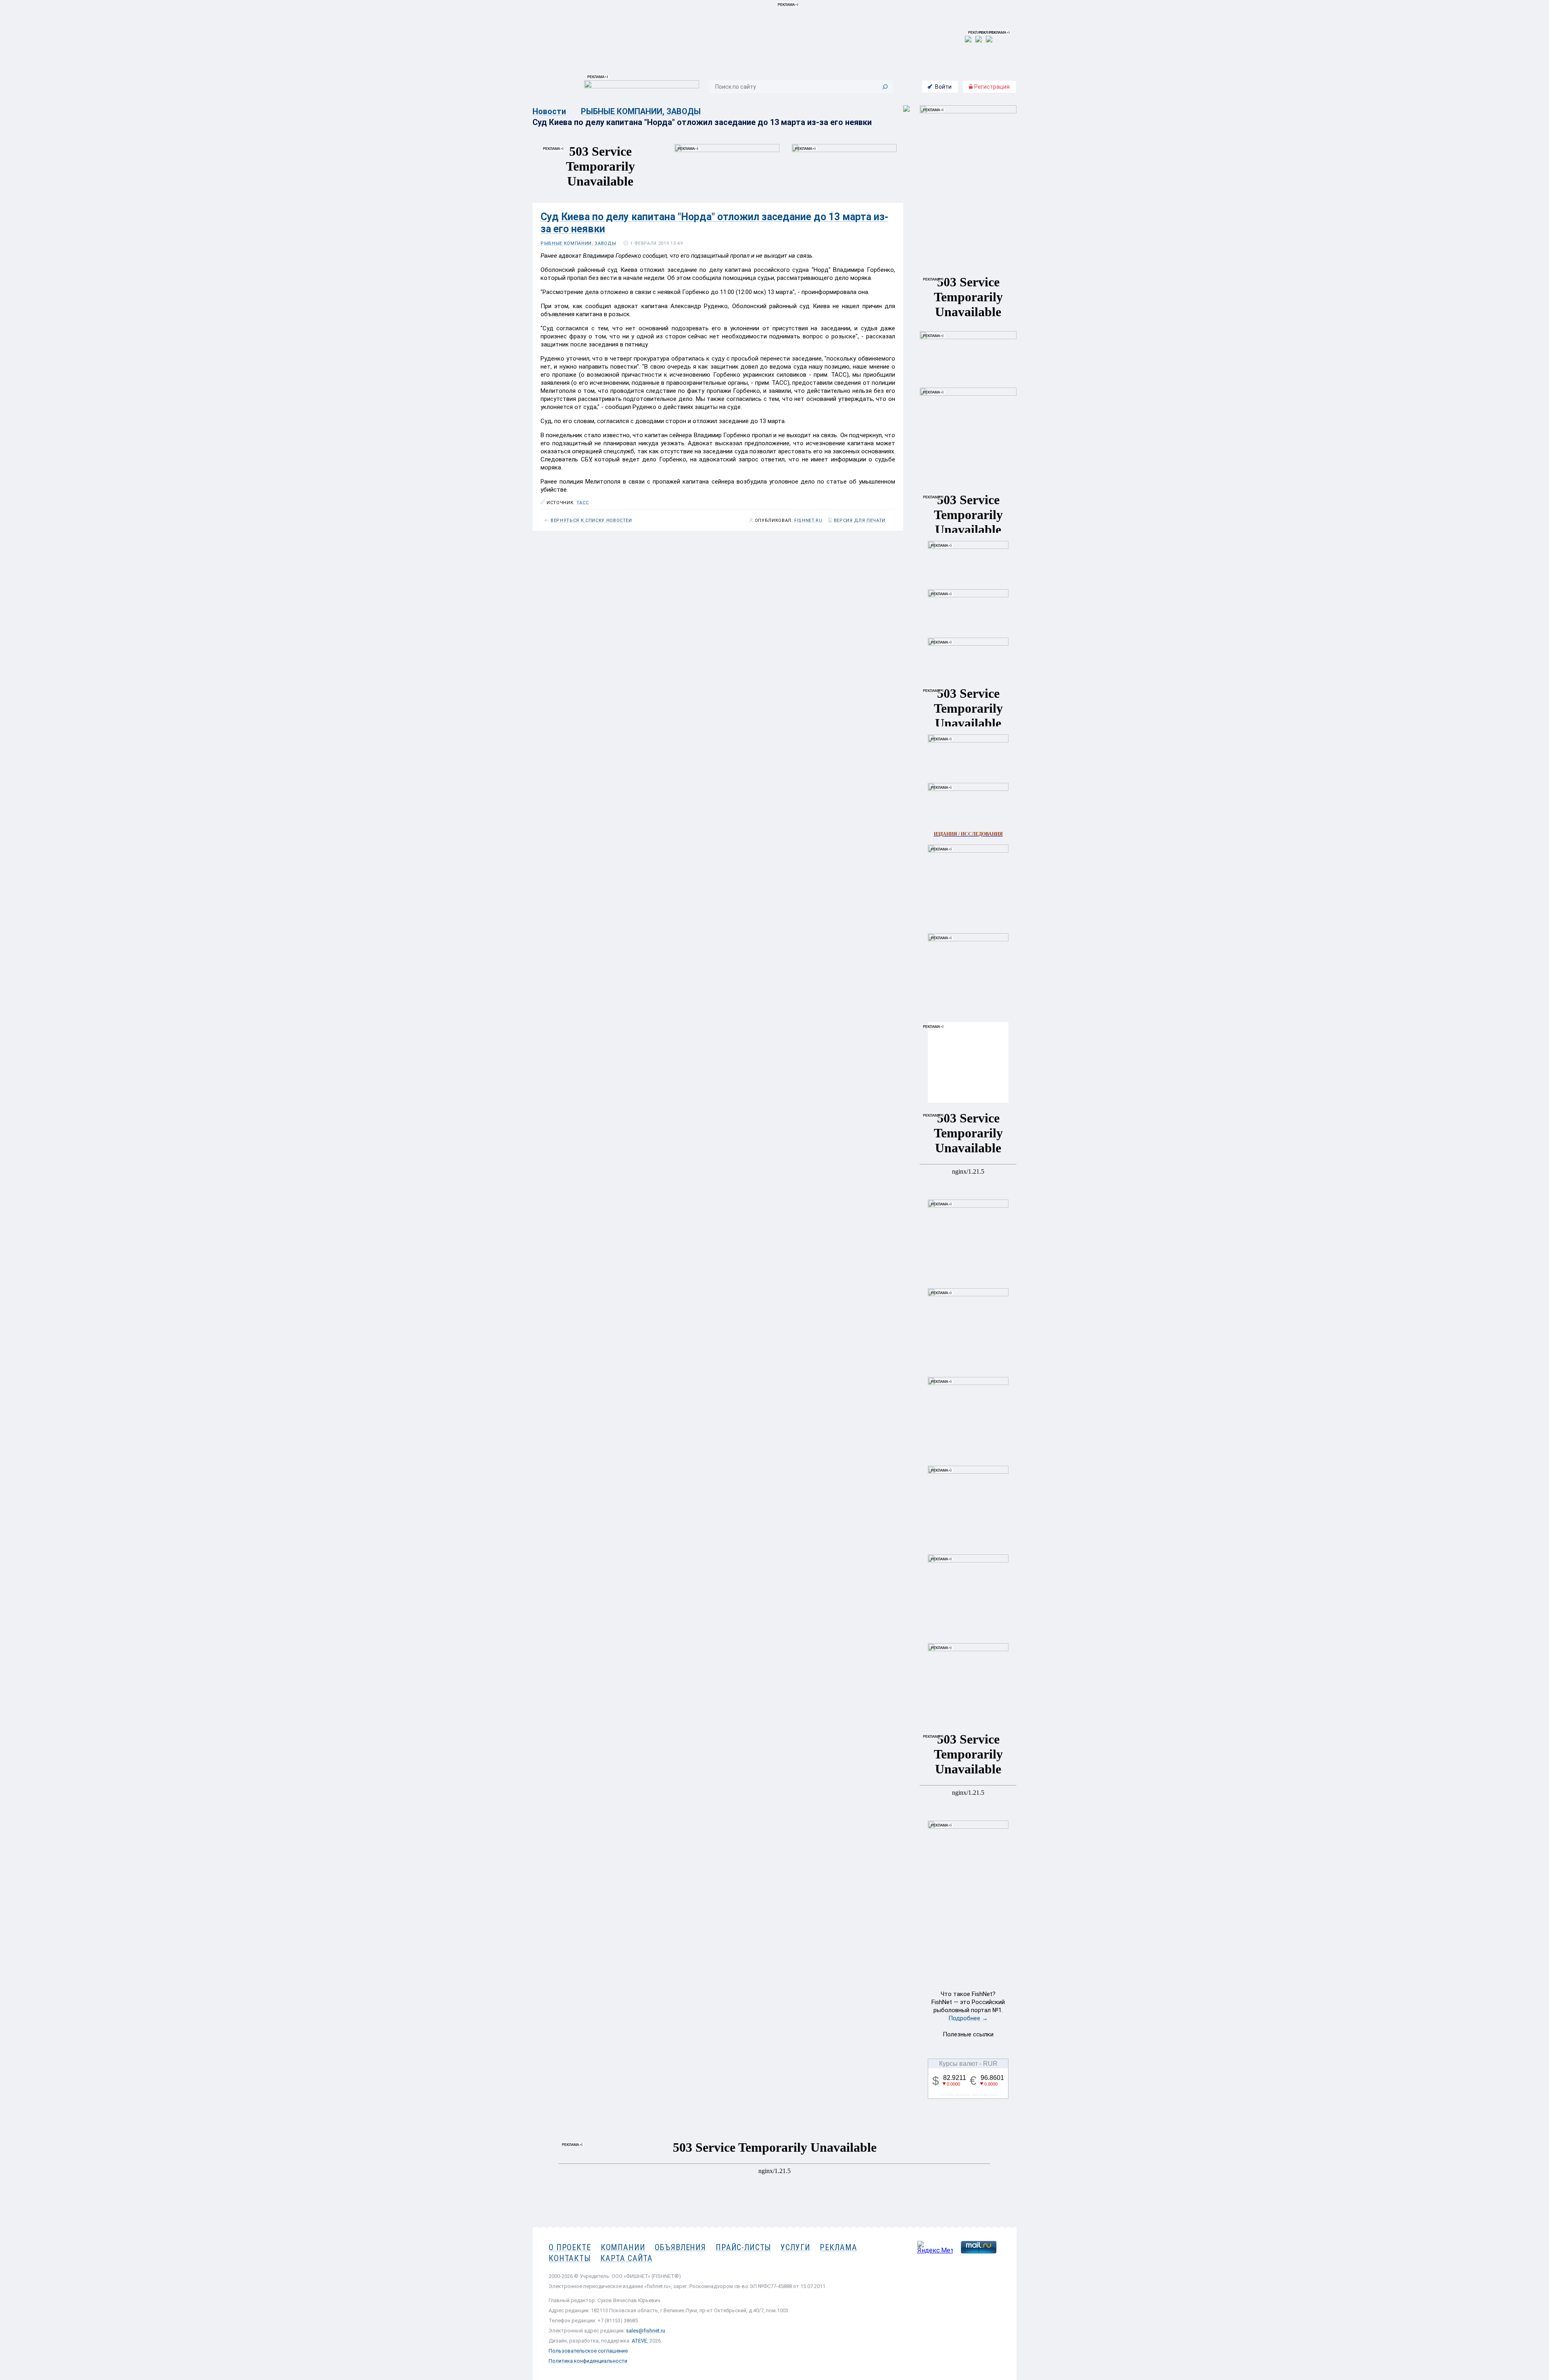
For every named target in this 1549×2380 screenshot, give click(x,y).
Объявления (680, 2247)
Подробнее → (968, 2018)
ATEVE (639, 2341)
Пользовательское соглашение (588, 2351)
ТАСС (583, 503)
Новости (549, 111)
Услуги (795, 2247)
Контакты (570, 2258)
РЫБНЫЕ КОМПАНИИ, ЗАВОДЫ (641, 111)
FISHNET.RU (808, 521)
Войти (943, 87)
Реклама (838, 2247)
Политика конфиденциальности (588, 2361)
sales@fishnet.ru (646, 2331)
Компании (623, 2247)
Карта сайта (626, 2258)
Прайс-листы (743, 2247)
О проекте (570, 2247)
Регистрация (991, 87)
